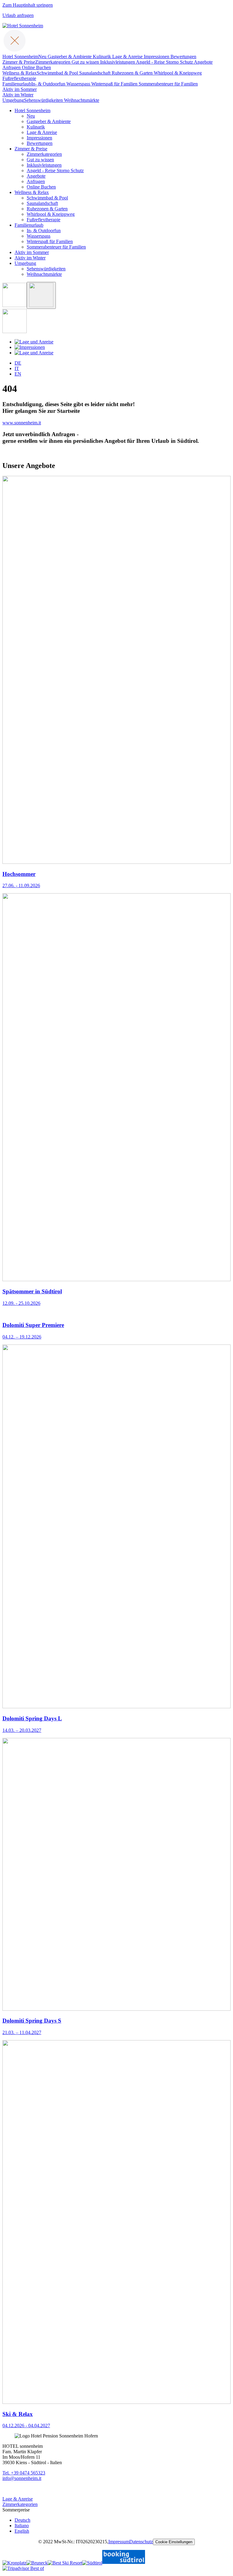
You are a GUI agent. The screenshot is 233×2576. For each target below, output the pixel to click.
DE (18, 363)
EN (18, 374)
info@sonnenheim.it (22, 2478)
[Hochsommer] (116, 862)
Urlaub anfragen (18, 15)
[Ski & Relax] (116, 2402)
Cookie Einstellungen (174, 2542)
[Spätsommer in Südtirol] (116, 1280)
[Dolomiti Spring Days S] (116, 2009)
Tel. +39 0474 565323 (24, 2473)
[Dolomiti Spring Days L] (116, 1707)
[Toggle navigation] (15, 51)
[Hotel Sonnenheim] (23, 26)
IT (17, 368)
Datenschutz (141, 2542)
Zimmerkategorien (20, 2504)
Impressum (119, 2542)
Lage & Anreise (18, 2499)
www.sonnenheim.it (22, 423)
